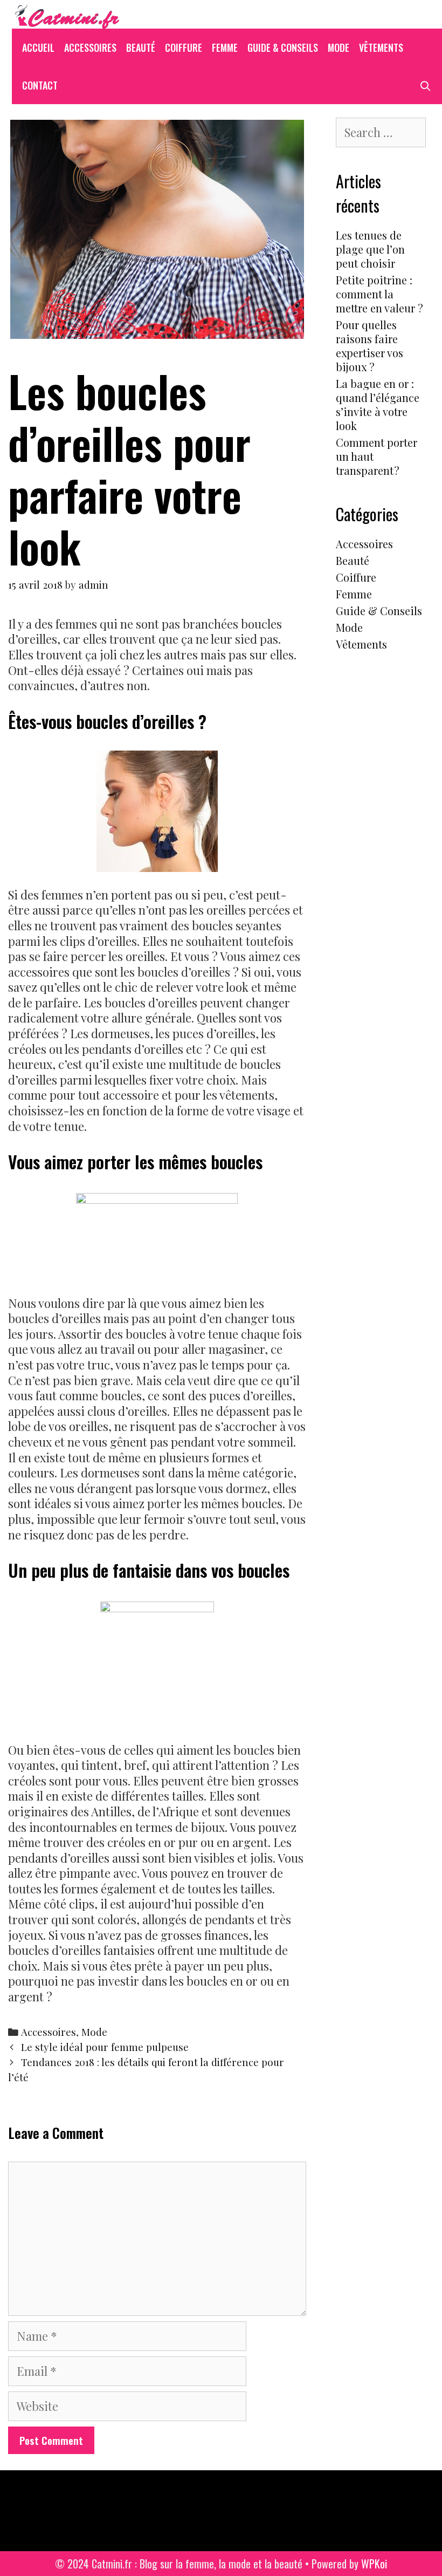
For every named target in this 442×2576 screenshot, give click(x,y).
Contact (40, 85)
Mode (339, 47)
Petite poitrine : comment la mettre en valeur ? (379, 294)
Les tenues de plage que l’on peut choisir (370, 249)
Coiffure (184, 47)
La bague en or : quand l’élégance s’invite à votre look (378, 404)
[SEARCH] (426, 85)
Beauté (141, 47)
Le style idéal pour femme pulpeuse (105, 2047)
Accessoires (90, 47)
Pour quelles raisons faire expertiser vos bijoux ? (370, 346)
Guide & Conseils (283, 47)
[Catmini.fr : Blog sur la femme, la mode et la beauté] (66, 12)
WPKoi (374, 2564)
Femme (225, 47)
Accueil (38, 47)
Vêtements (381, 47)
